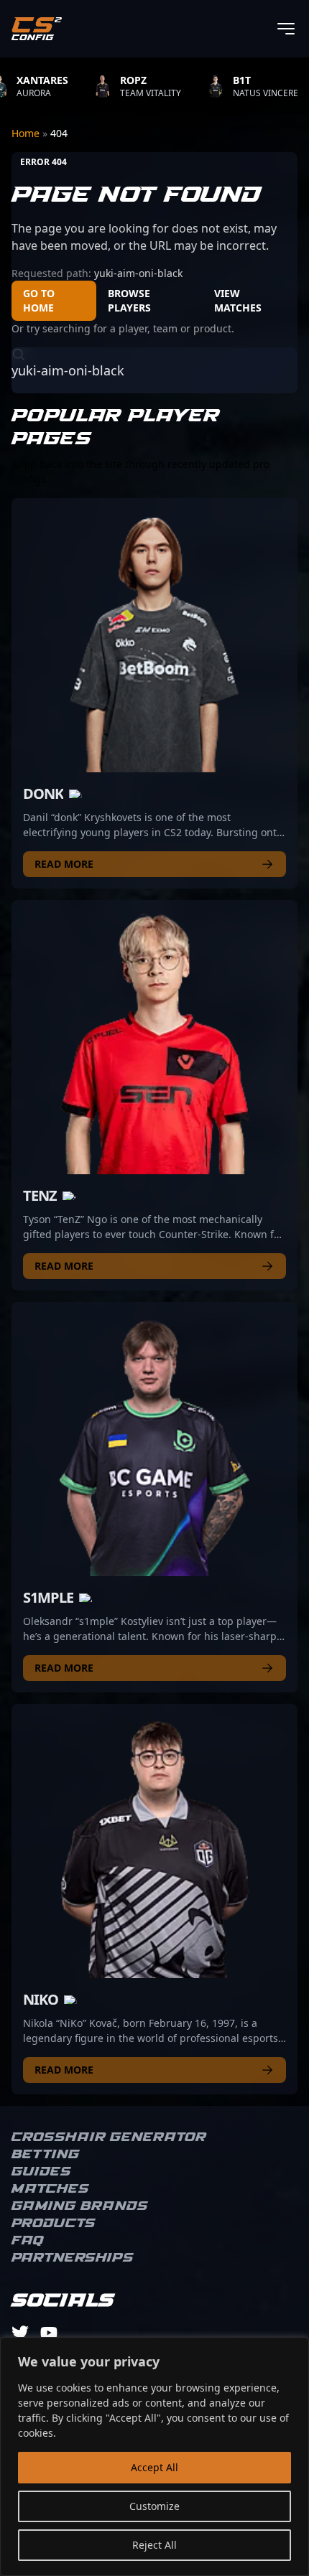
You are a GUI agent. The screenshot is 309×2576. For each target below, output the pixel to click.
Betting (46, 2155)
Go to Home (39, 300)
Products (54, 2224)
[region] (154, 2456)
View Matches (238, 300)
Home (27, 133)
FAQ (28, 2241)
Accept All (154, 2467)
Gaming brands (80, 2206)
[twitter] (20, 2333)
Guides (41, 2172)
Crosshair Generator (109, 2137)
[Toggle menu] (286, 29)
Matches (50, 2189)
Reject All (154, 2545)
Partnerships (73, 2258)
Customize (154, 2506)
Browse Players (129, 300)
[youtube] (49, 2333)
